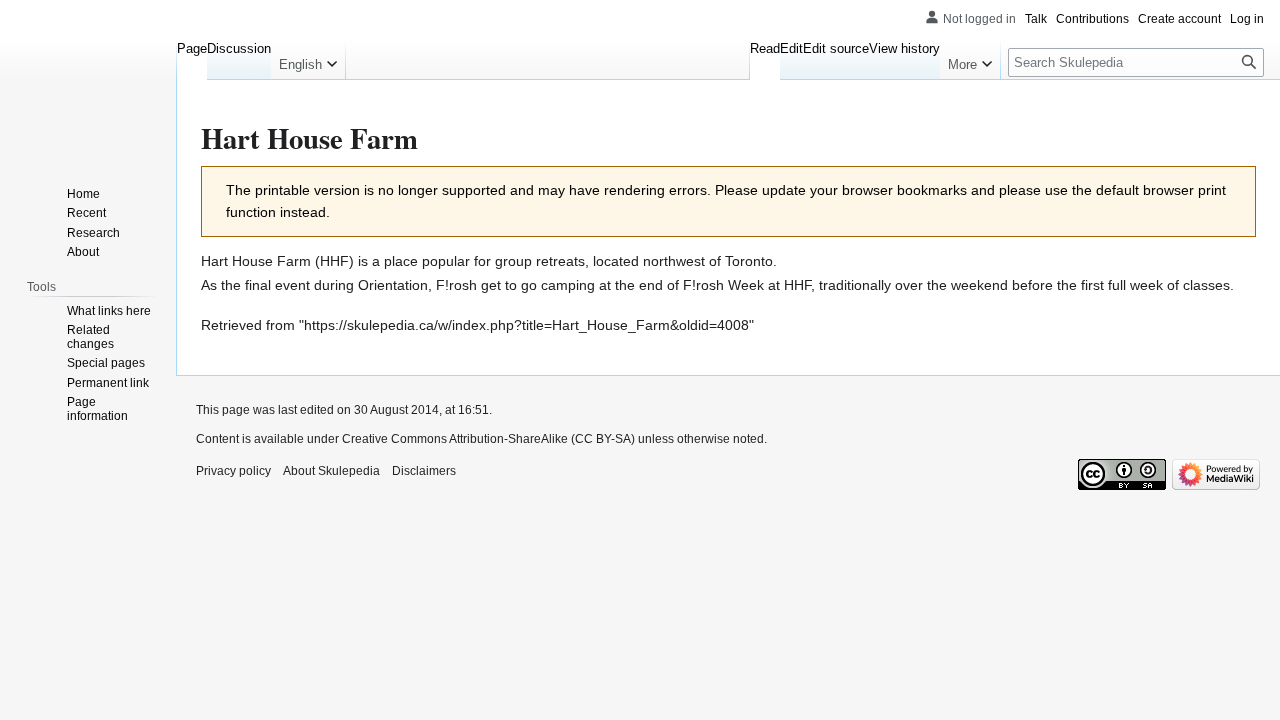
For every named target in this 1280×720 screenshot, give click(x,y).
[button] (308, 60)
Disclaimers (424, 471)
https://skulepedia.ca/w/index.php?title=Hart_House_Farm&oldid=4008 (526, 325)
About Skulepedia (331, 471)
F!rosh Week (723, 285)
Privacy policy (233, 471)
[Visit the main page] (88, 80)
